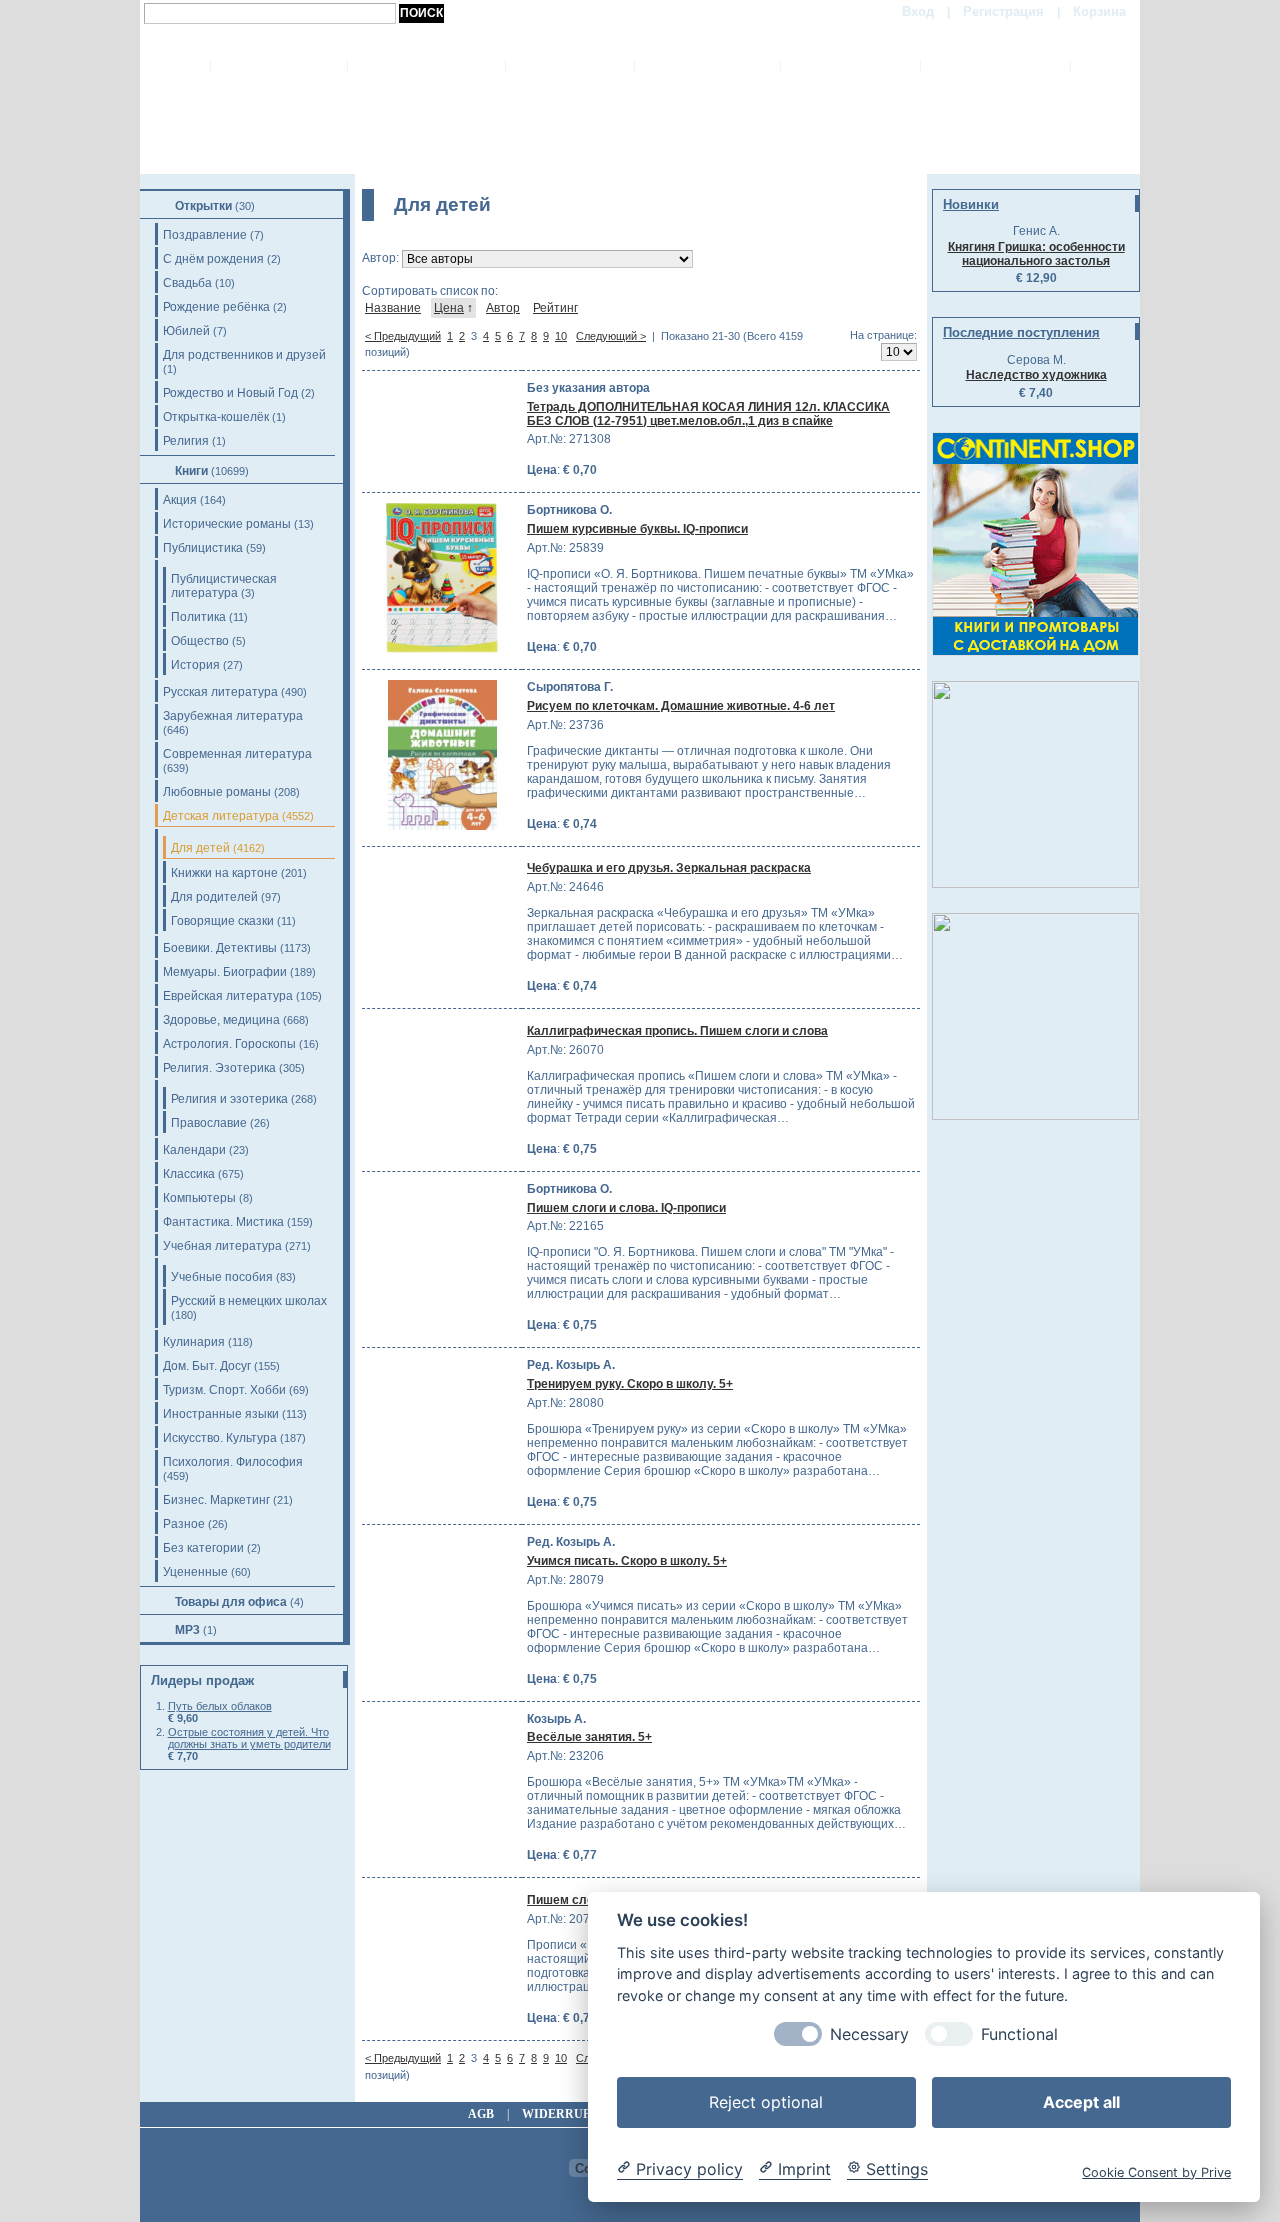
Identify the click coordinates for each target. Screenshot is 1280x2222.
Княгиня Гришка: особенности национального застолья (1036, 254)
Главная (278, 65)
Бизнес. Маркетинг (216, 1500)
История (195, 665)
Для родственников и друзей (244, 355)
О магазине (426, 65)
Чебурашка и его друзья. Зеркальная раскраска (669, 868)
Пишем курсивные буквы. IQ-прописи (637, 529)
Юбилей (186, 331)
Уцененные (195, 1572)
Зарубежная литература (233, 716)
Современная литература (237, 754)
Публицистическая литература (224, 586)
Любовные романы (217, 792)
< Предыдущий (403, 336)
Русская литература (220, 692)
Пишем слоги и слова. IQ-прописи (626, 1208)
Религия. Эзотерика (219, 1068)
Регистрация (1003, 11)
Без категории (203, 1548)
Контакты (995, 65)
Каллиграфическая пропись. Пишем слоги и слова (677, 1031)
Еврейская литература (228, 996)
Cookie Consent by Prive (1156, 2171)
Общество (200, 641)
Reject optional (766, 2101)
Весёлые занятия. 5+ (589, 1737)
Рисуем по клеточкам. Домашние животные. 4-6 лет (681, 706)
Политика (198, 617)
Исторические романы (227, 524)
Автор (503, 308)
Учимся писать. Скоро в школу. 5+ (627, 1561)
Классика (189, 1174)
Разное (184, 1524)
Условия (850, 65)
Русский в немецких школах (249, 1301)
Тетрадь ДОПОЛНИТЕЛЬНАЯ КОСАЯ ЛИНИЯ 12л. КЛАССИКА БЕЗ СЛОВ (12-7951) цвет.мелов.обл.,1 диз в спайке (708, 414)
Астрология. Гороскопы (229, 1044)
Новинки (971, 204)
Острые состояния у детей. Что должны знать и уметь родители (249, 1738)
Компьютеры (199, 1198)
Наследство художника (1036, 375)
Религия (186, 441)
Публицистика (203, 548)
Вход (918, 11)
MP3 (187, 1630)
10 (561, 336)
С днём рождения (213, 259)
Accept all (1081, 2101)
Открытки (203, 206)
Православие (209, 1123)
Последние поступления (1021, 332)
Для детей (200, 848)
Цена (449, 308)
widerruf (556, 2114)
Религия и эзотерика (229, 1099)
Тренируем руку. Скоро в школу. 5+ (630, 1384)
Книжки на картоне (224, 873)
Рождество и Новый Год (230, 393)
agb (481, 2114)
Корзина (1099, 11)
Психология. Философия (233, 1462)
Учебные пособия (222, 1277)
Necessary (869, 2033)
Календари (194, 1150)
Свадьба (187, 283)
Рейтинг (555, 308)
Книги (191, 471)
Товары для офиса (231, 1602)
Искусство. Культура (220, 1438)
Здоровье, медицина (221, 1020)
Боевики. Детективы (220, 948)
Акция (180, 500)
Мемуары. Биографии (225, 972)
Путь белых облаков (220, 1706)
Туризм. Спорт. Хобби (224, 1390)
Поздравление (205, 235)
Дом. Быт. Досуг (207, 1366)
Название (393, 308)
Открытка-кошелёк (216, 417)
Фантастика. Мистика (223, 1222)
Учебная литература (222, 1246)
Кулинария (194, 1342)
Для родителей (214, 897)
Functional (1019, 2033)
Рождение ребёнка (216, 307)
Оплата (569, 65)
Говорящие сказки (222, 921)
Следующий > (611, 336)
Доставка (707, 65)
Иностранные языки (221, 1414)
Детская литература (221, 816)
